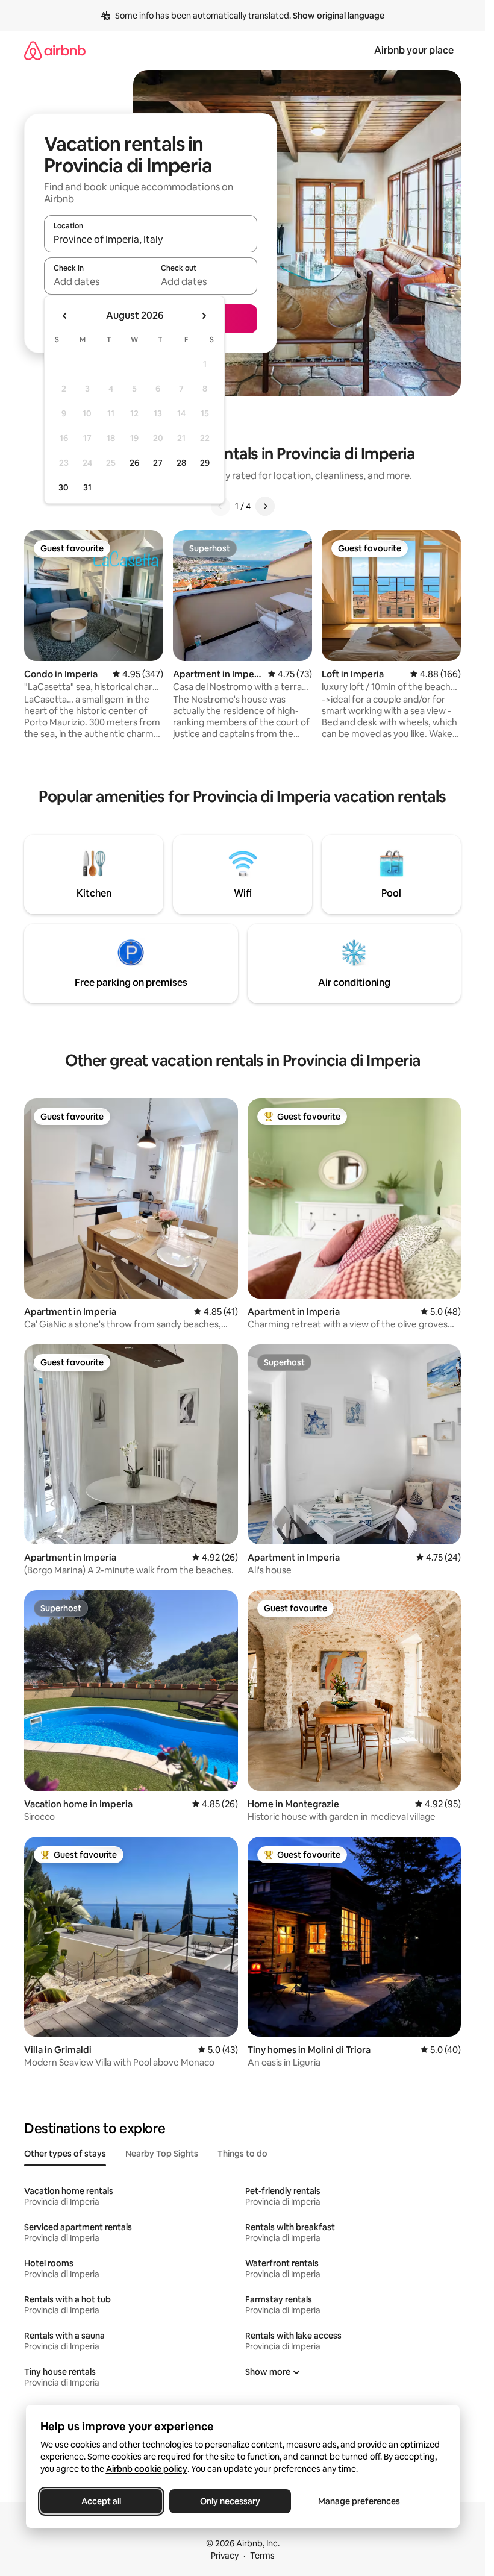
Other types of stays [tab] (65, 2154)
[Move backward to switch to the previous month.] (65, 316)
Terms (262, 2556)
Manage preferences (359, 2501)
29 (205, 463)
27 (158, 463)
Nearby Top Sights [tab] (162, 2154)
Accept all (101, 2501)
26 (134, 463)
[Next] (265, 506)
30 (64, 487)
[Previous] (220, 506)
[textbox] (97, 281)
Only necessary (230, 2501)
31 (87, 487)
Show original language (339, 16)
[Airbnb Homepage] (55, 50)
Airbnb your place (414, 50)
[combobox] (151, 239)
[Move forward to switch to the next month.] (204, 316)
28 (181, 463)
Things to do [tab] (242, 2154)
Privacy (225, 2556)
